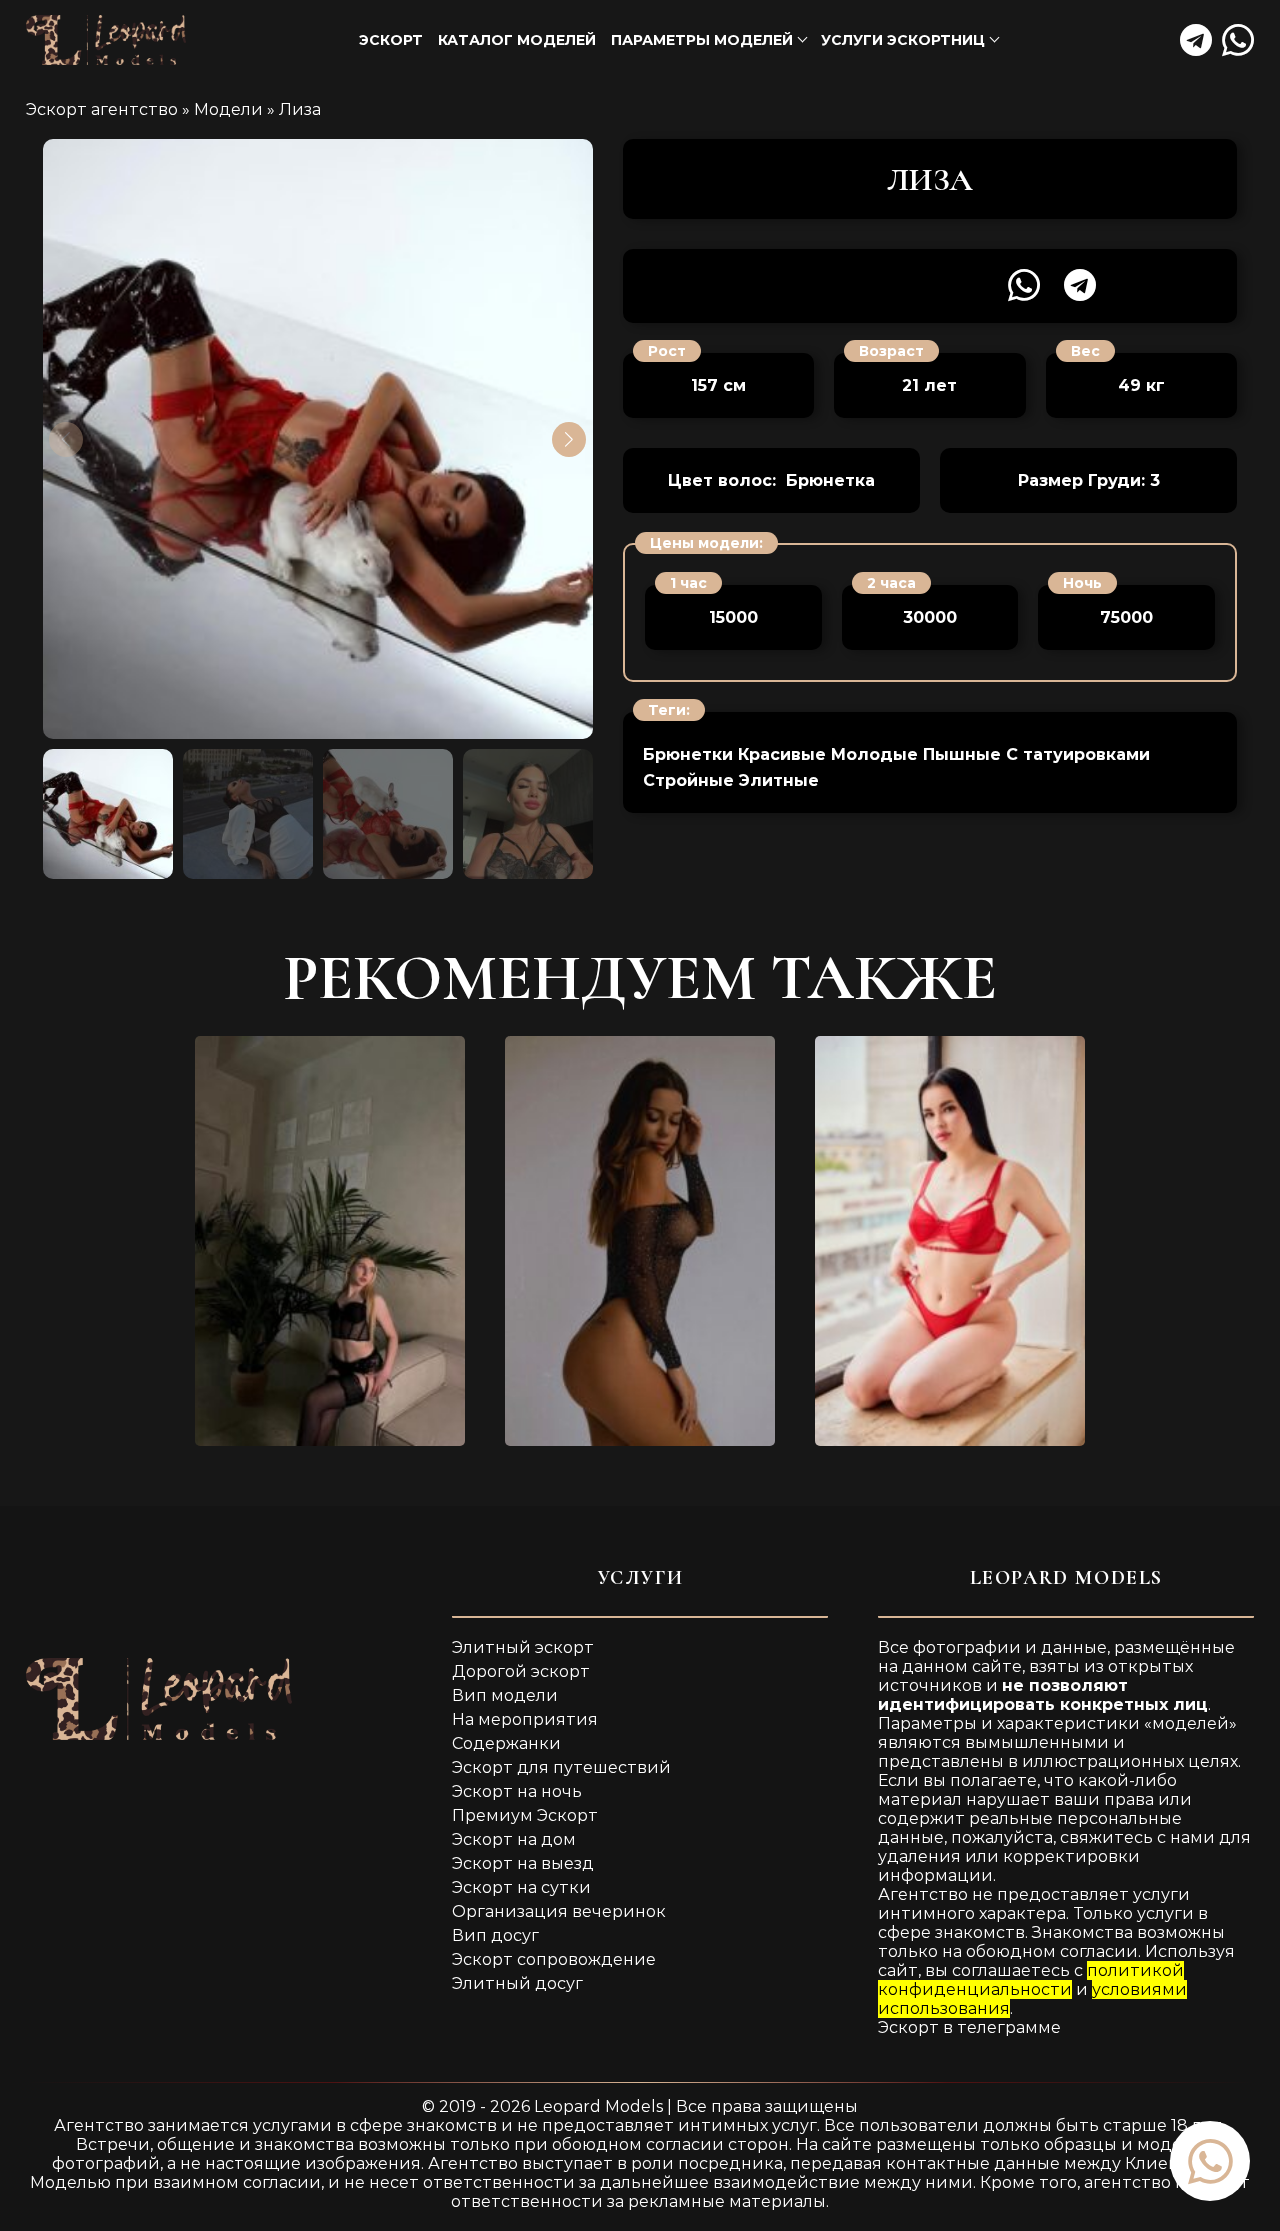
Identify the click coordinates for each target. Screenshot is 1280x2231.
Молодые (874, 754)
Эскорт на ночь (517, 1791)
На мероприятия (525, 1719)
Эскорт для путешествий (561, 1767)
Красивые (782, 754)
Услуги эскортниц (903, 40)
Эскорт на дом (514, 1839)
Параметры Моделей (702, 40)
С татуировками (1078, 754)
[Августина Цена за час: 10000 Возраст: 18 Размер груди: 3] (330, 1241)
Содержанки (506, 1743)
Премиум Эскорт (525, 1815)
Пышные (962, 754)
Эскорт (391, 40)
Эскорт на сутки (521, 1887)
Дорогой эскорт (521, 1671)
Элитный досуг (517, 1983)
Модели (228, 109)
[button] (1210, 2161)
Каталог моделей (517, 40)
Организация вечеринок (559, 1911)
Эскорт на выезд (523, 1863)
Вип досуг (495, 1935)
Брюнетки (688, 754)
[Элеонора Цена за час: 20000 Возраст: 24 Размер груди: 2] (640, 1241)
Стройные (688, 780)
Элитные (779, 780)
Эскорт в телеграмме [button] (969, 2027)
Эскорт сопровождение (554, 1959)
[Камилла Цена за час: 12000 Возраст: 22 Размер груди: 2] (950, 1241)
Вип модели (505, 1695)
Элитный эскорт (523, 1647)
